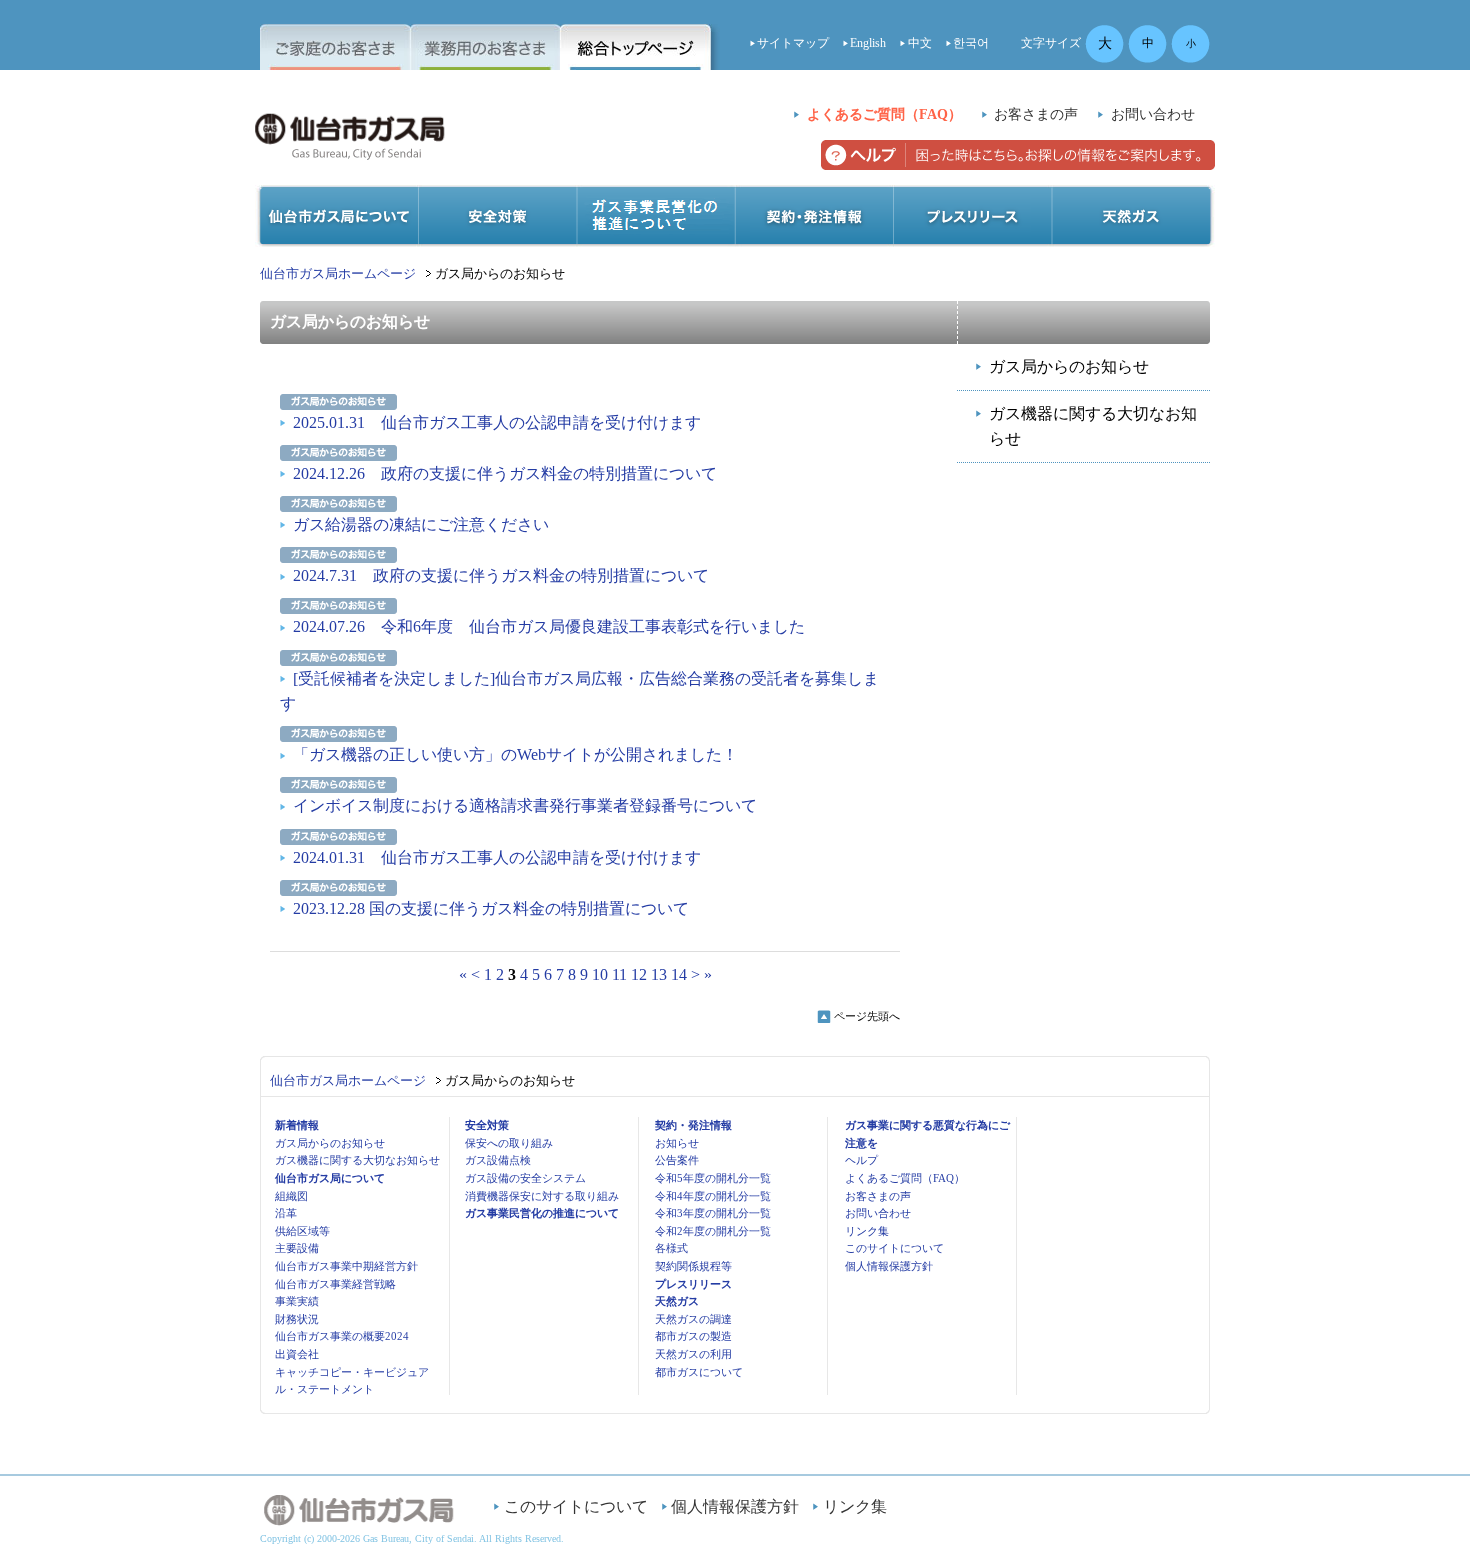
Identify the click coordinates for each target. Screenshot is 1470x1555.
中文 (920, 43)
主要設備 (297, 1248)
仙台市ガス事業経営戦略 (335, 1284)
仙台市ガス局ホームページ (338, 273)
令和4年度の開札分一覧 (713, 1196)
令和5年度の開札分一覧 (713, 1178)
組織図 (291, 1196)
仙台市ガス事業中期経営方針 (346, 1266)
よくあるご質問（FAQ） (884, 114)
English (868, 43)
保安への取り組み (509, 1143)
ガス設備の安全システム (525, 1178)
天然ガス (677, 1301)
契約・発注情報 (693, 1125)
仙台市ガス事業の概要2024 (342, 1336)
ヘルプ (861, 1160)
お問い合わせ (1153, 114)
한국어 (971, 43)
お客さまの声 (1036, 114)
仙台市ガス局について (330, 1178)
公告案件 (677, 1160)
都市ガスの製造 (693, 1336)
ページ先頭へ (867, 1016)
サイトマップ (793, 43)
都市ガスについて (699, 1372)
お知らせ (677, 1143)
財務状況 (297, 1319)
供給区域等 (302, 1231)
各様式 (671, 1248)
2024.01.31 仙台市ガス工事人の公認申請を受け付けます (497, 857)
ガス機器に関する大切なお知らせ (1093, 426)
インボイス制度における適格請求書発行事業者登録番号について (525, 805)
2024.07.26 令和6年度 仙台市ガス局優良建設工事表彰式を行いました (549, 626)
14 (679, 974)
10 (600, 974)
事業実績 (297, 1301)
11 (619, 974)
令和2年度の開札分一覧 (713, 1231)
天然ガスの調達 (693, 1319)
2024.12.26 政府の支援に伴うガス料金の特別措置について (505, 473)
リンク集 (867, 1231)
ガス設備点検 (498, 1160)
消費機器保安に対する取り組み (542, 1196)
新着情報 (297, 1125)
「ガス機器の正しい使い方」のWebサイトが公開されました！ (515, 754)
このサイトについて (894, 1248)
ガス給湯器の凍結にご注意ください (421, 524)
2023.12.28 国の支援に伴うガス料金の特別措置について (491, 908)
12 (639, 974)
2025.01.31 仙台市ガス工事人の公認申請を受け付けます (497, 422)
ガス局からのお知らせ (1069, 366)
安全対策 (487, 1125)
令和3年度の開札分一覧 (713, 1213)
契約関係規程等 (693, 1266)
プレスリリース (693, 1284)
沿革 (286, 1213)
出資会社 (297, 1354)
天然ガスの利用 (693, 1354)
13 (659, 974)
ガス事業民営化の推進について (542, 1213)
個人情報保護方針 (889, 1266)
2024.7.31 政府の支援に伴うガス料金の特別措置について (501, 575)
